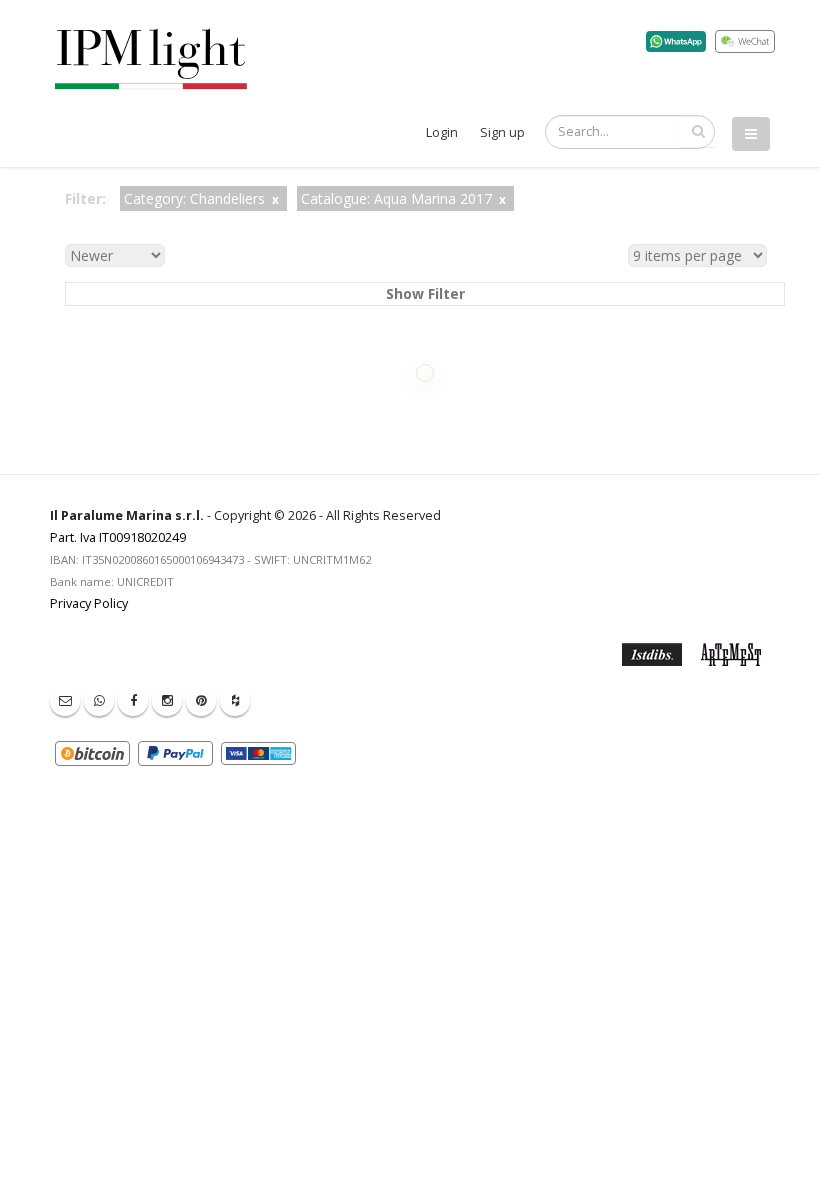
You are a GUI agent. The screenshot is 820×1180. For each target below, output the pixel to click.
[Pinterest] (201, 701)
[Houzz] (235, 701)
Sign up (502, 132)
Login (442, 132)
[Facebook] (133, 701)
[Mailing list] (65, 701)
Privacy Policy (89, 603)
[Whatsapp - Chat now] (99, 701)
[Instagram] (167, 701)
